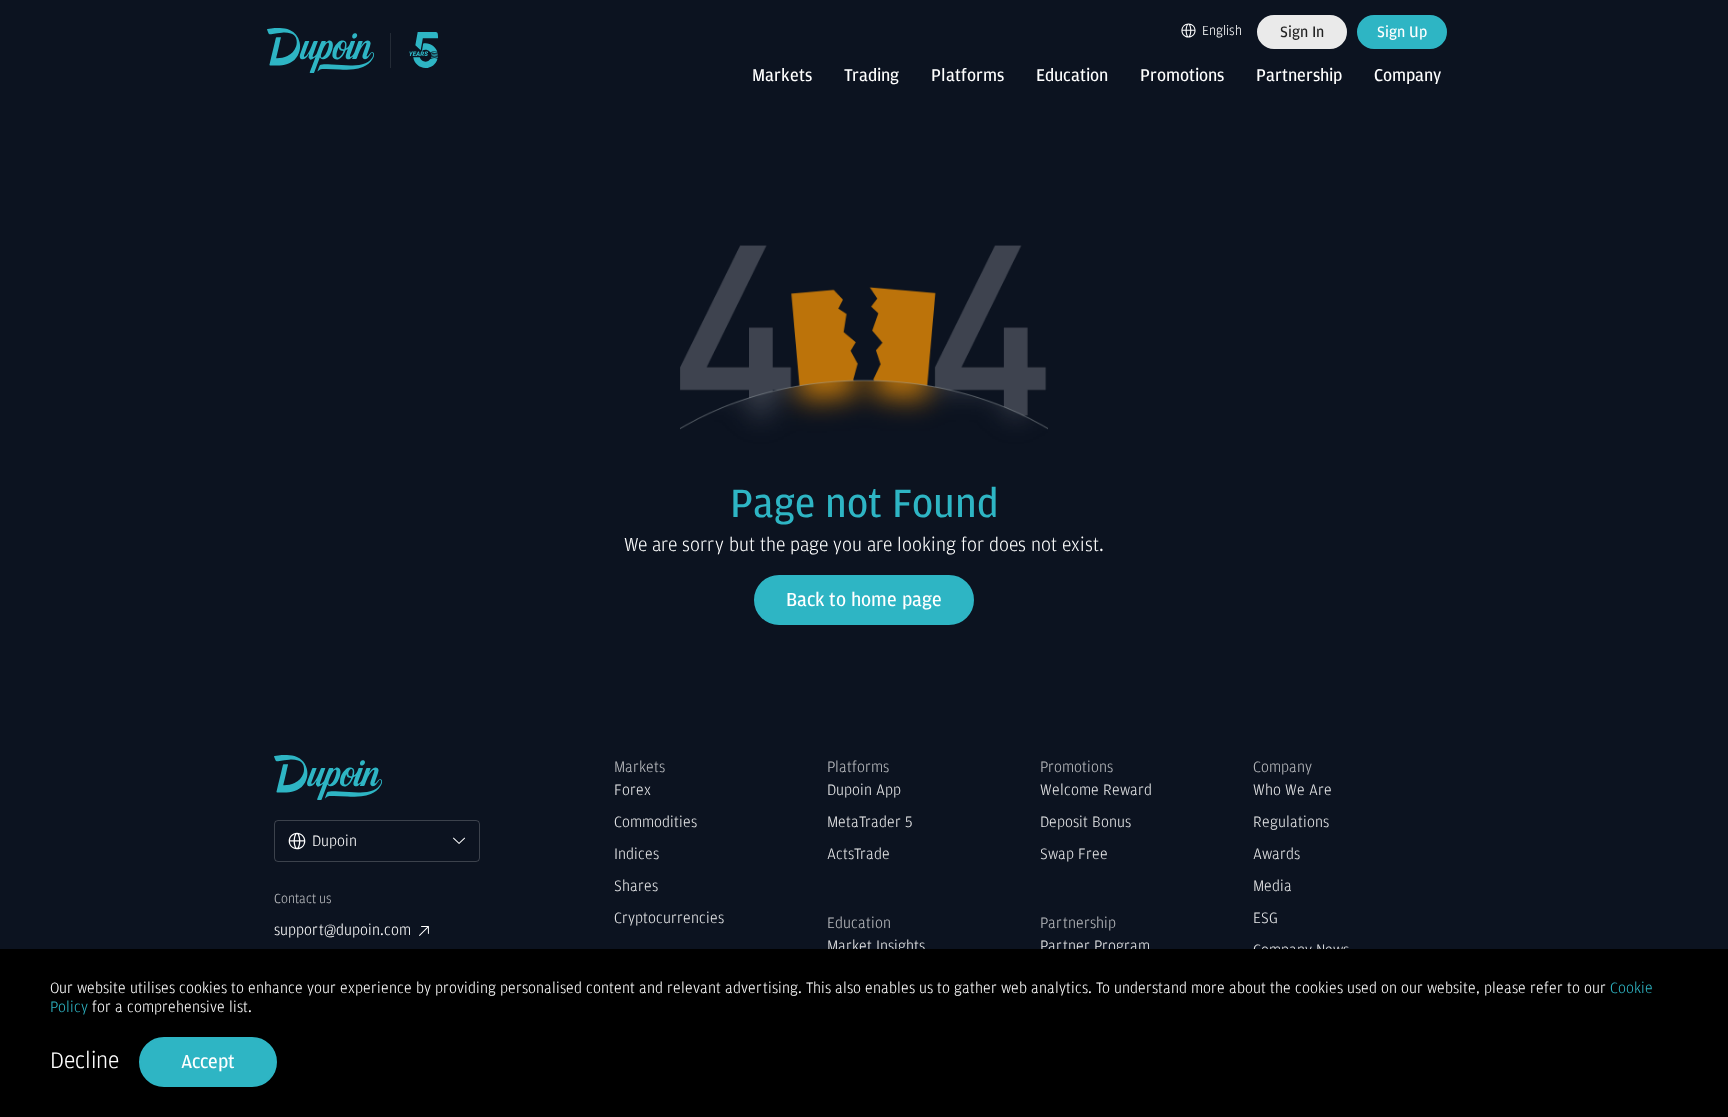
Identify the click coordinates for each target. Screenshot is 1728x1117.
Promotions (1182, 76)
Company (1407, 76)
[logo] (321, 50)
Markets (782, 76)
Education (1072, 76)
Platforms (967, 76)
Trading (871, 76)
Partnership (1299, 76)
